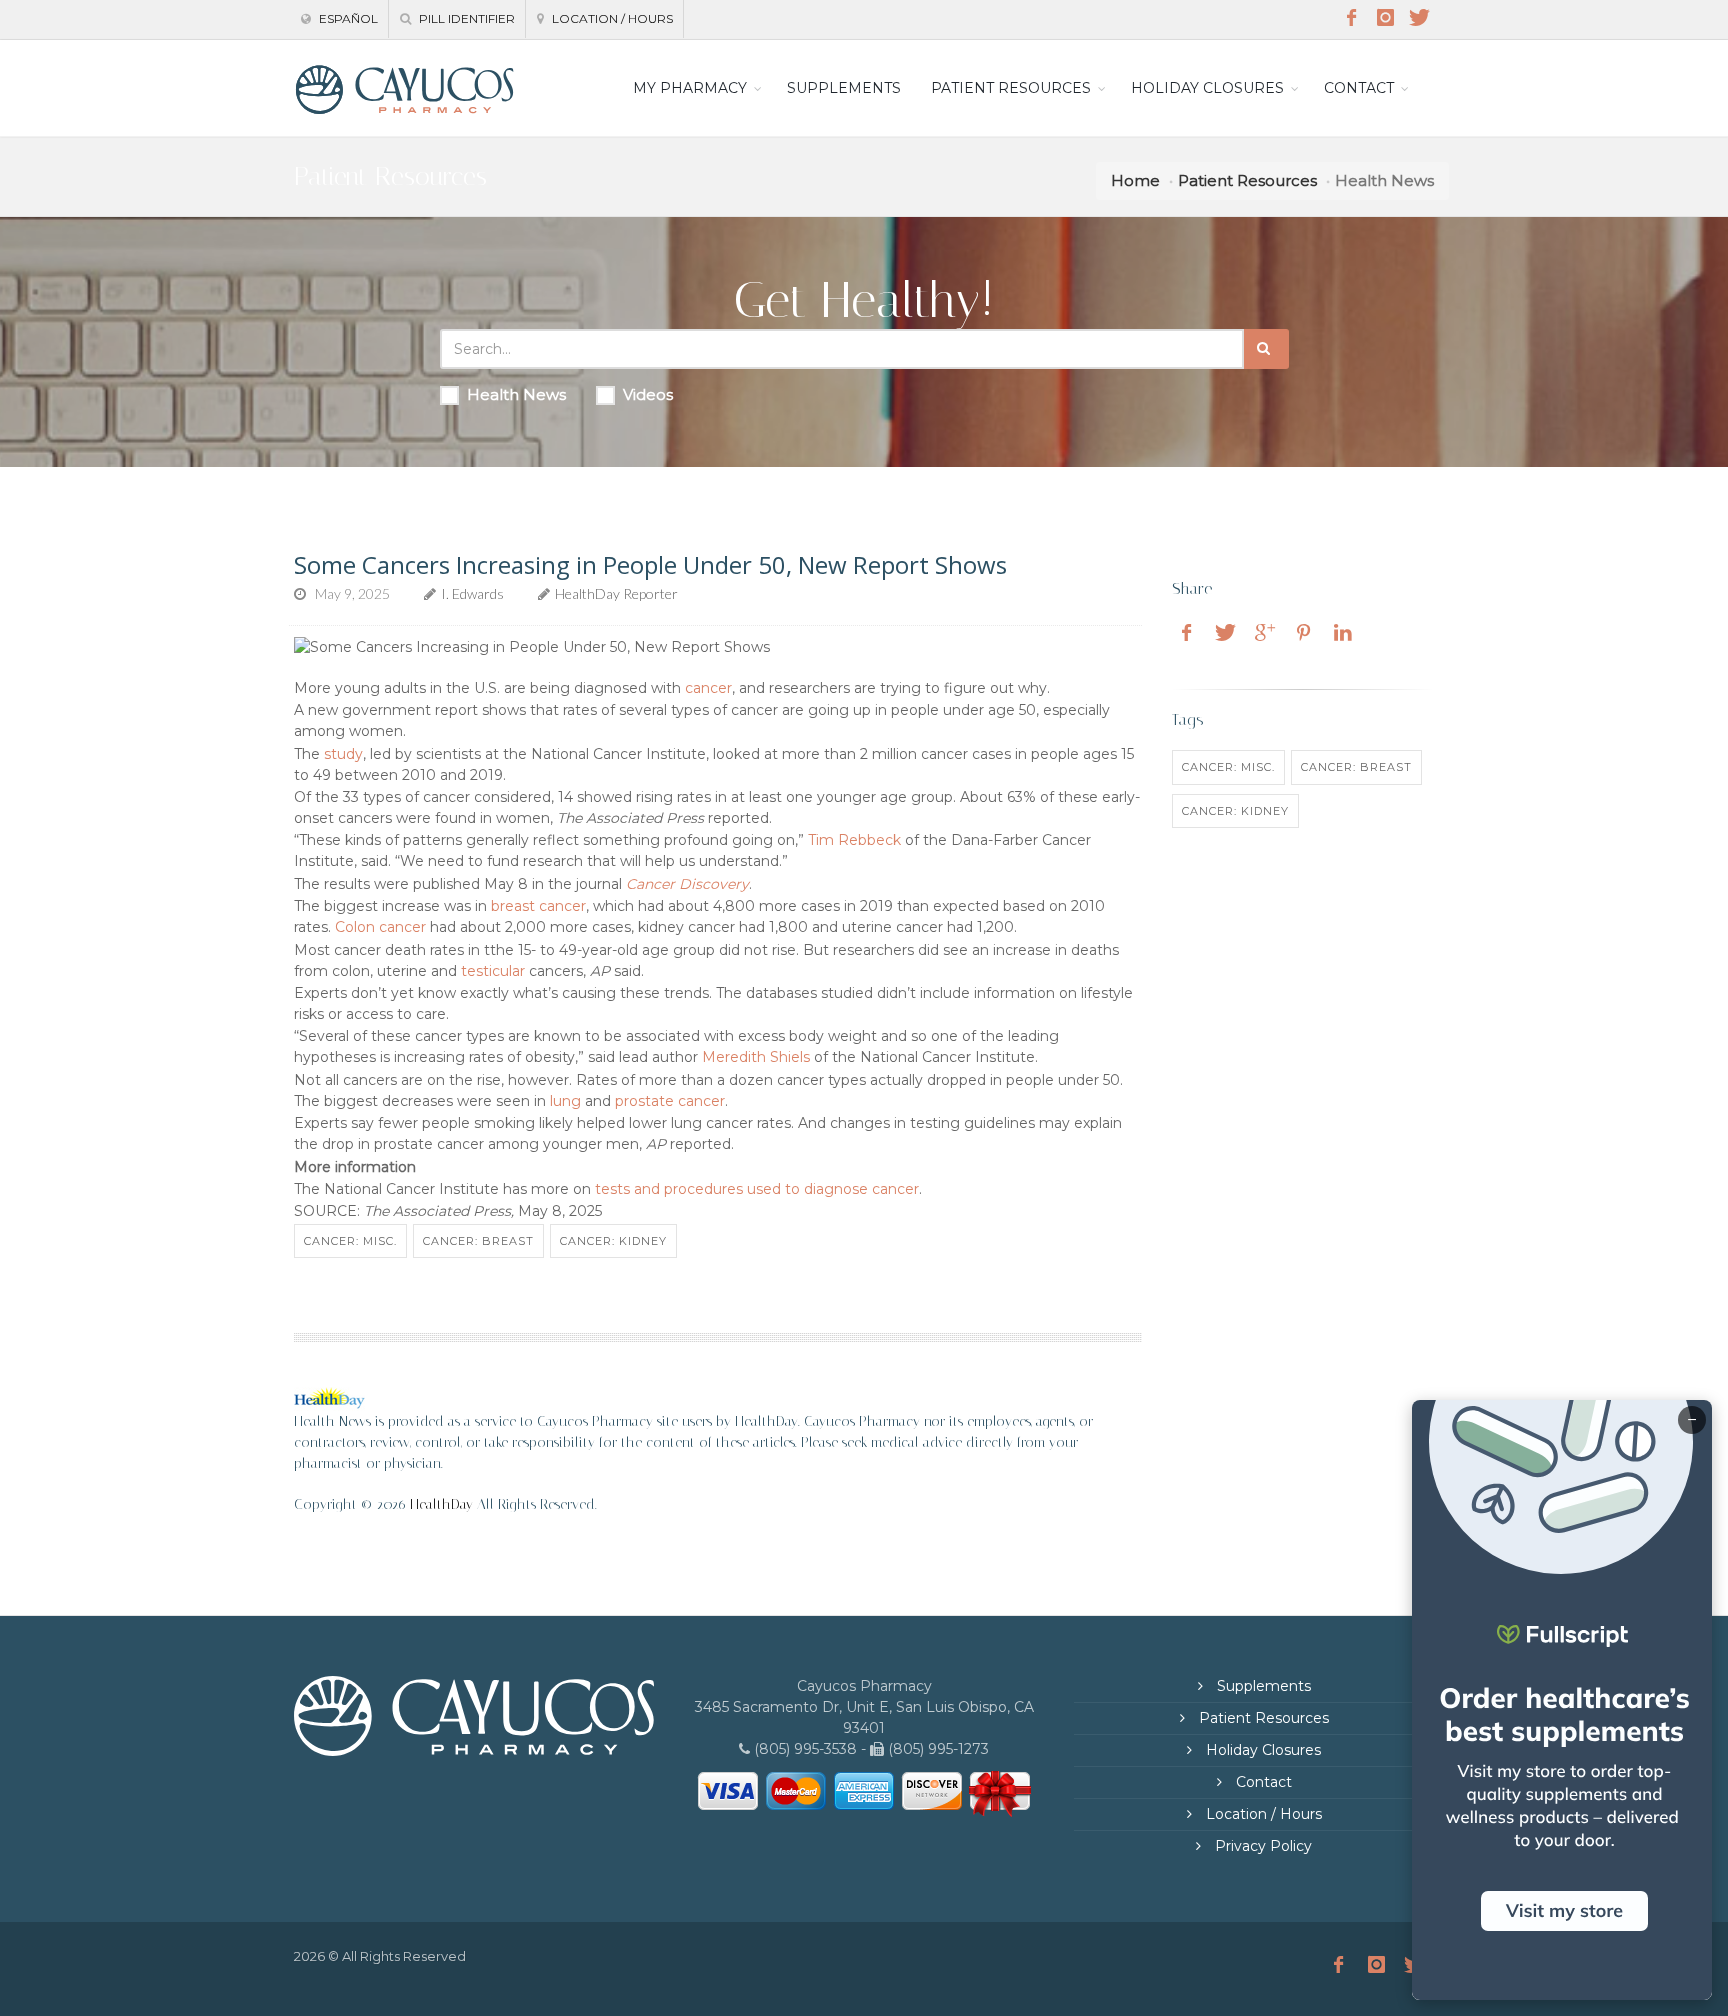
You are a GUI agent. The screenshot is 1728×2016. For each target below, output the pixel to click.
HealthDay (441, 1504)
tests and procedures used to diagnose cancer (757, 1189)
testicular (493, 971)
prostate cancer (670, 1101)
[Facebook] (1351, 18)
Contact (1262, 1782)
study (343, 754)
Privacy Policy (1261, 1846)
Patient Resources (1247, 180)
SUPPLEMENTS (844, 88)
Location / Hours (611, 18)
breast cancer (538, 906)
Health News (516, 394)
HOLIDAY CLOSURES (1207, 88)
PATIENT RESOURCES (1011, 88)
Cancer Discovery (687, 884)
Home (1135, 180)
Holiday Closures (1261, 1750)
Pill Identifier (465, 18)
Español (347, 18)
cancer (708, 688)
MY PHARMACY (690, 88)
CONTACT (1359, 88)
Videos (648, 394)
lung (565, 1101)
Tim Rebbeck (854, 840)
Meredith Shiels (756, 1057)
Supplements (1262, 1686)
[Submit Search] (1266, 349)
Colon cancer (380, 927)
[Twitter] (1419, 18)
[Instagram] (1385, 18)
